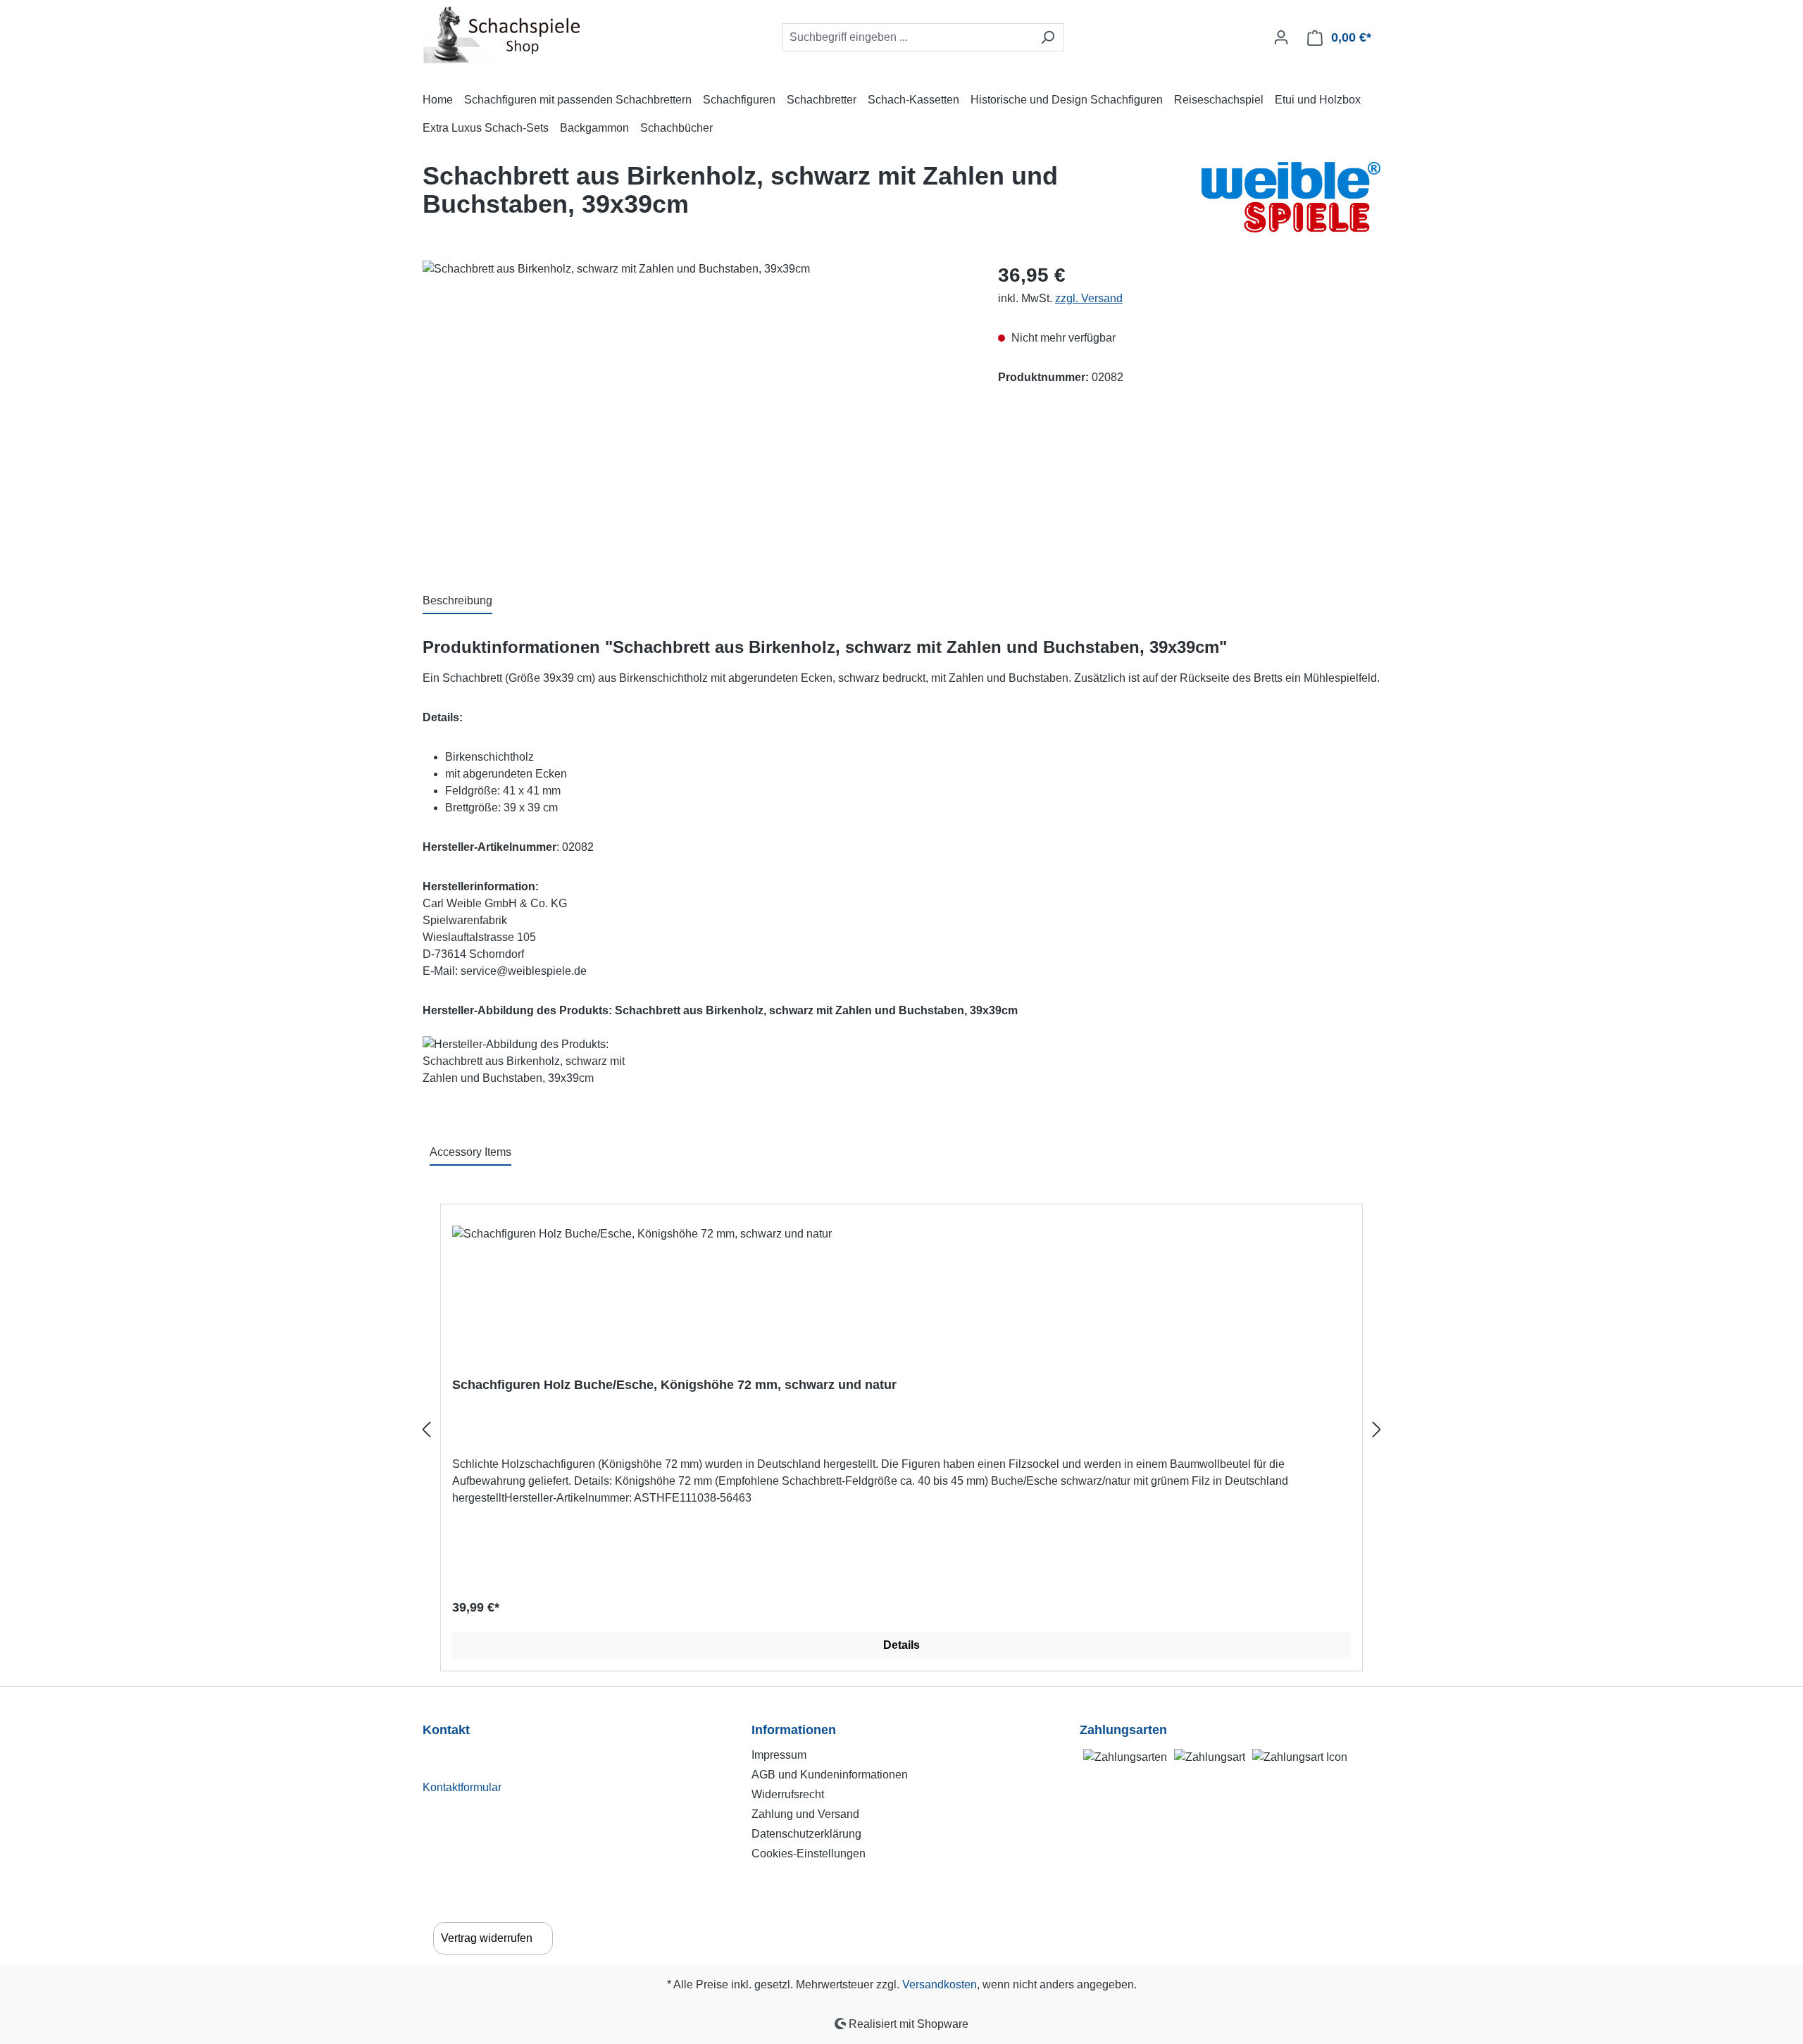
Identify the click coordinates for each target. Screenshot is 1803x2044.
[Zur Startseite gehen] (502, 35)
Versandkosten (940, 1984)
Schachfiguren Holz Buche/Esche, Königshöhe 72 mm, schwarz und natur (674, 1385)
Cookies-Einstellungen (809, 1853)
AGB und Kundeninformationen (830, 1775)
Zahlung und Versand (805, 1814)
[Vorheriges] (426, 1429)
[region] (696, 412)
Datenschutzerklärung (806, 1834)
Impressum (779, 1755)
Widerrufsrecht (788, 1794)
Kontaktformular (462, 1787)
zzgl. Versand (1089, 298)
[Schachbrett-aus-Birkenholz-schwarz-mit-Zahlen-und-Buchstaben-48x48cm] (696, 412)
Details (901, 1645)
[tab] (457, 602)
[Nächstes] (1377, 1429)
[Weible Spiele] (1291, 197)
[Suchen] (1048, 37)
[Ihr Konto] (1281, 37)
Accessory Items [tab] (470, 1152)
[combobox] (907, 37)
